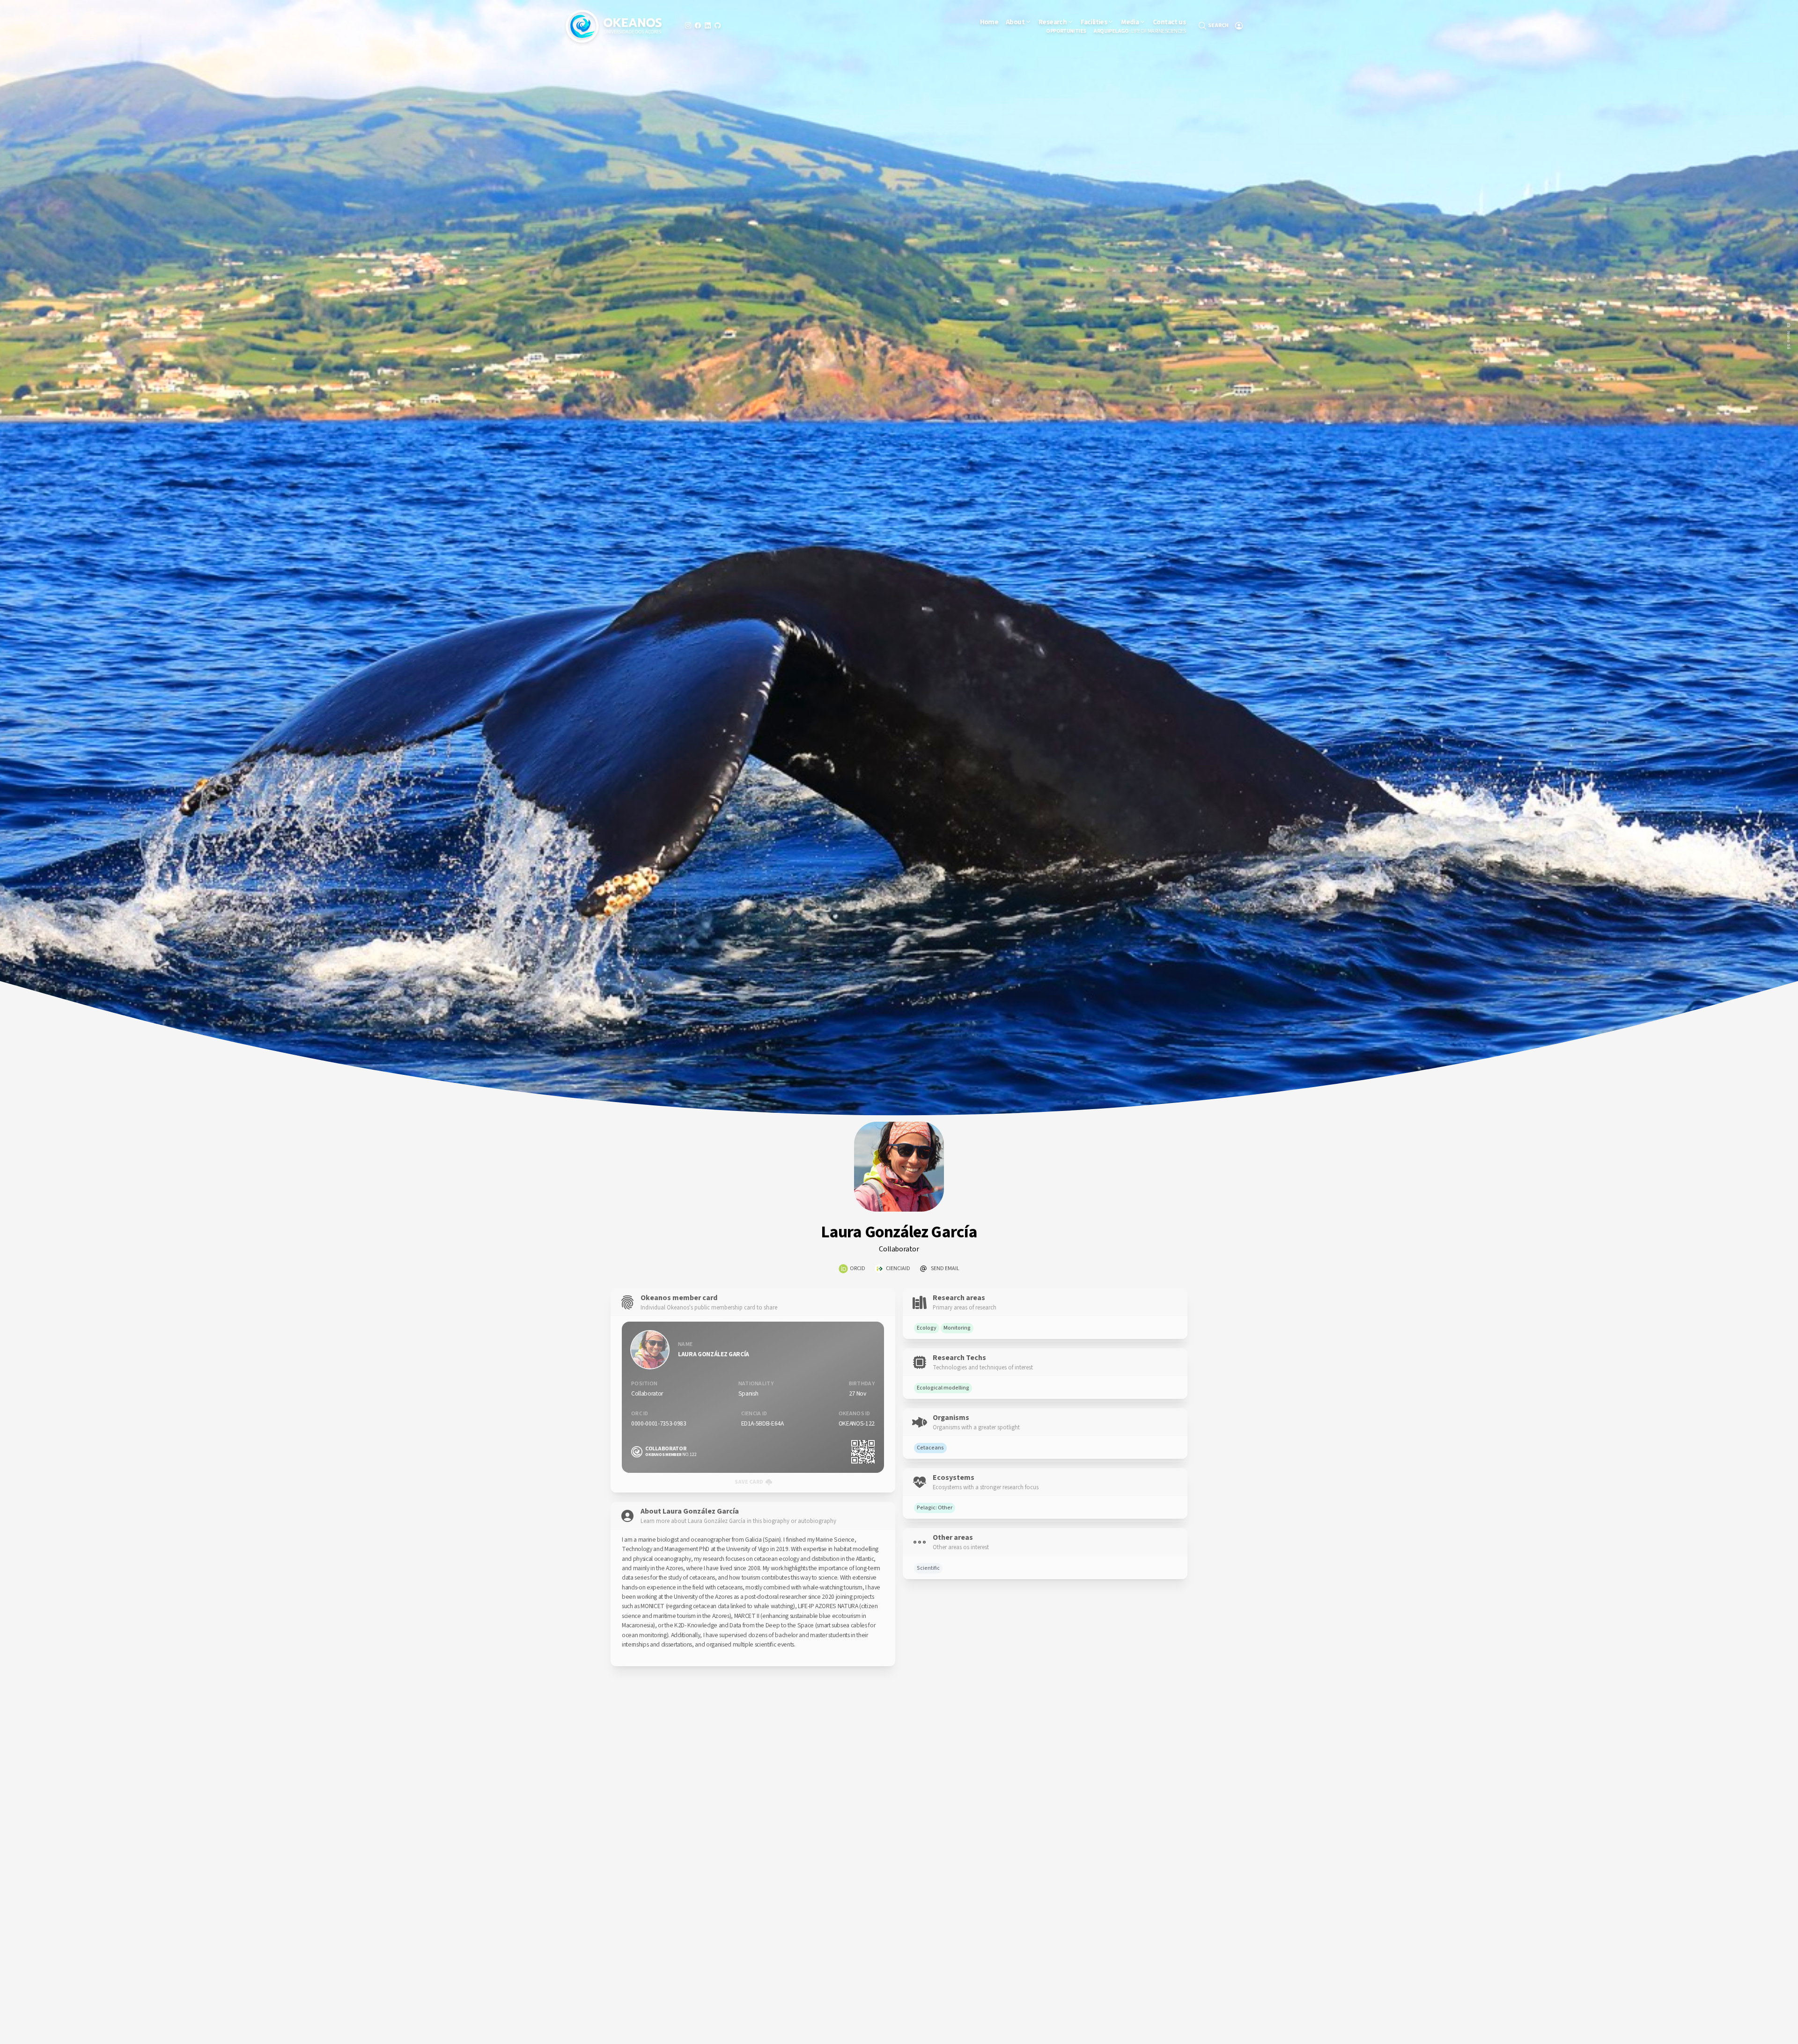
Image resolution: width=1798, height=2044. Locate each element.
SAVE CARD (749, 1482)
